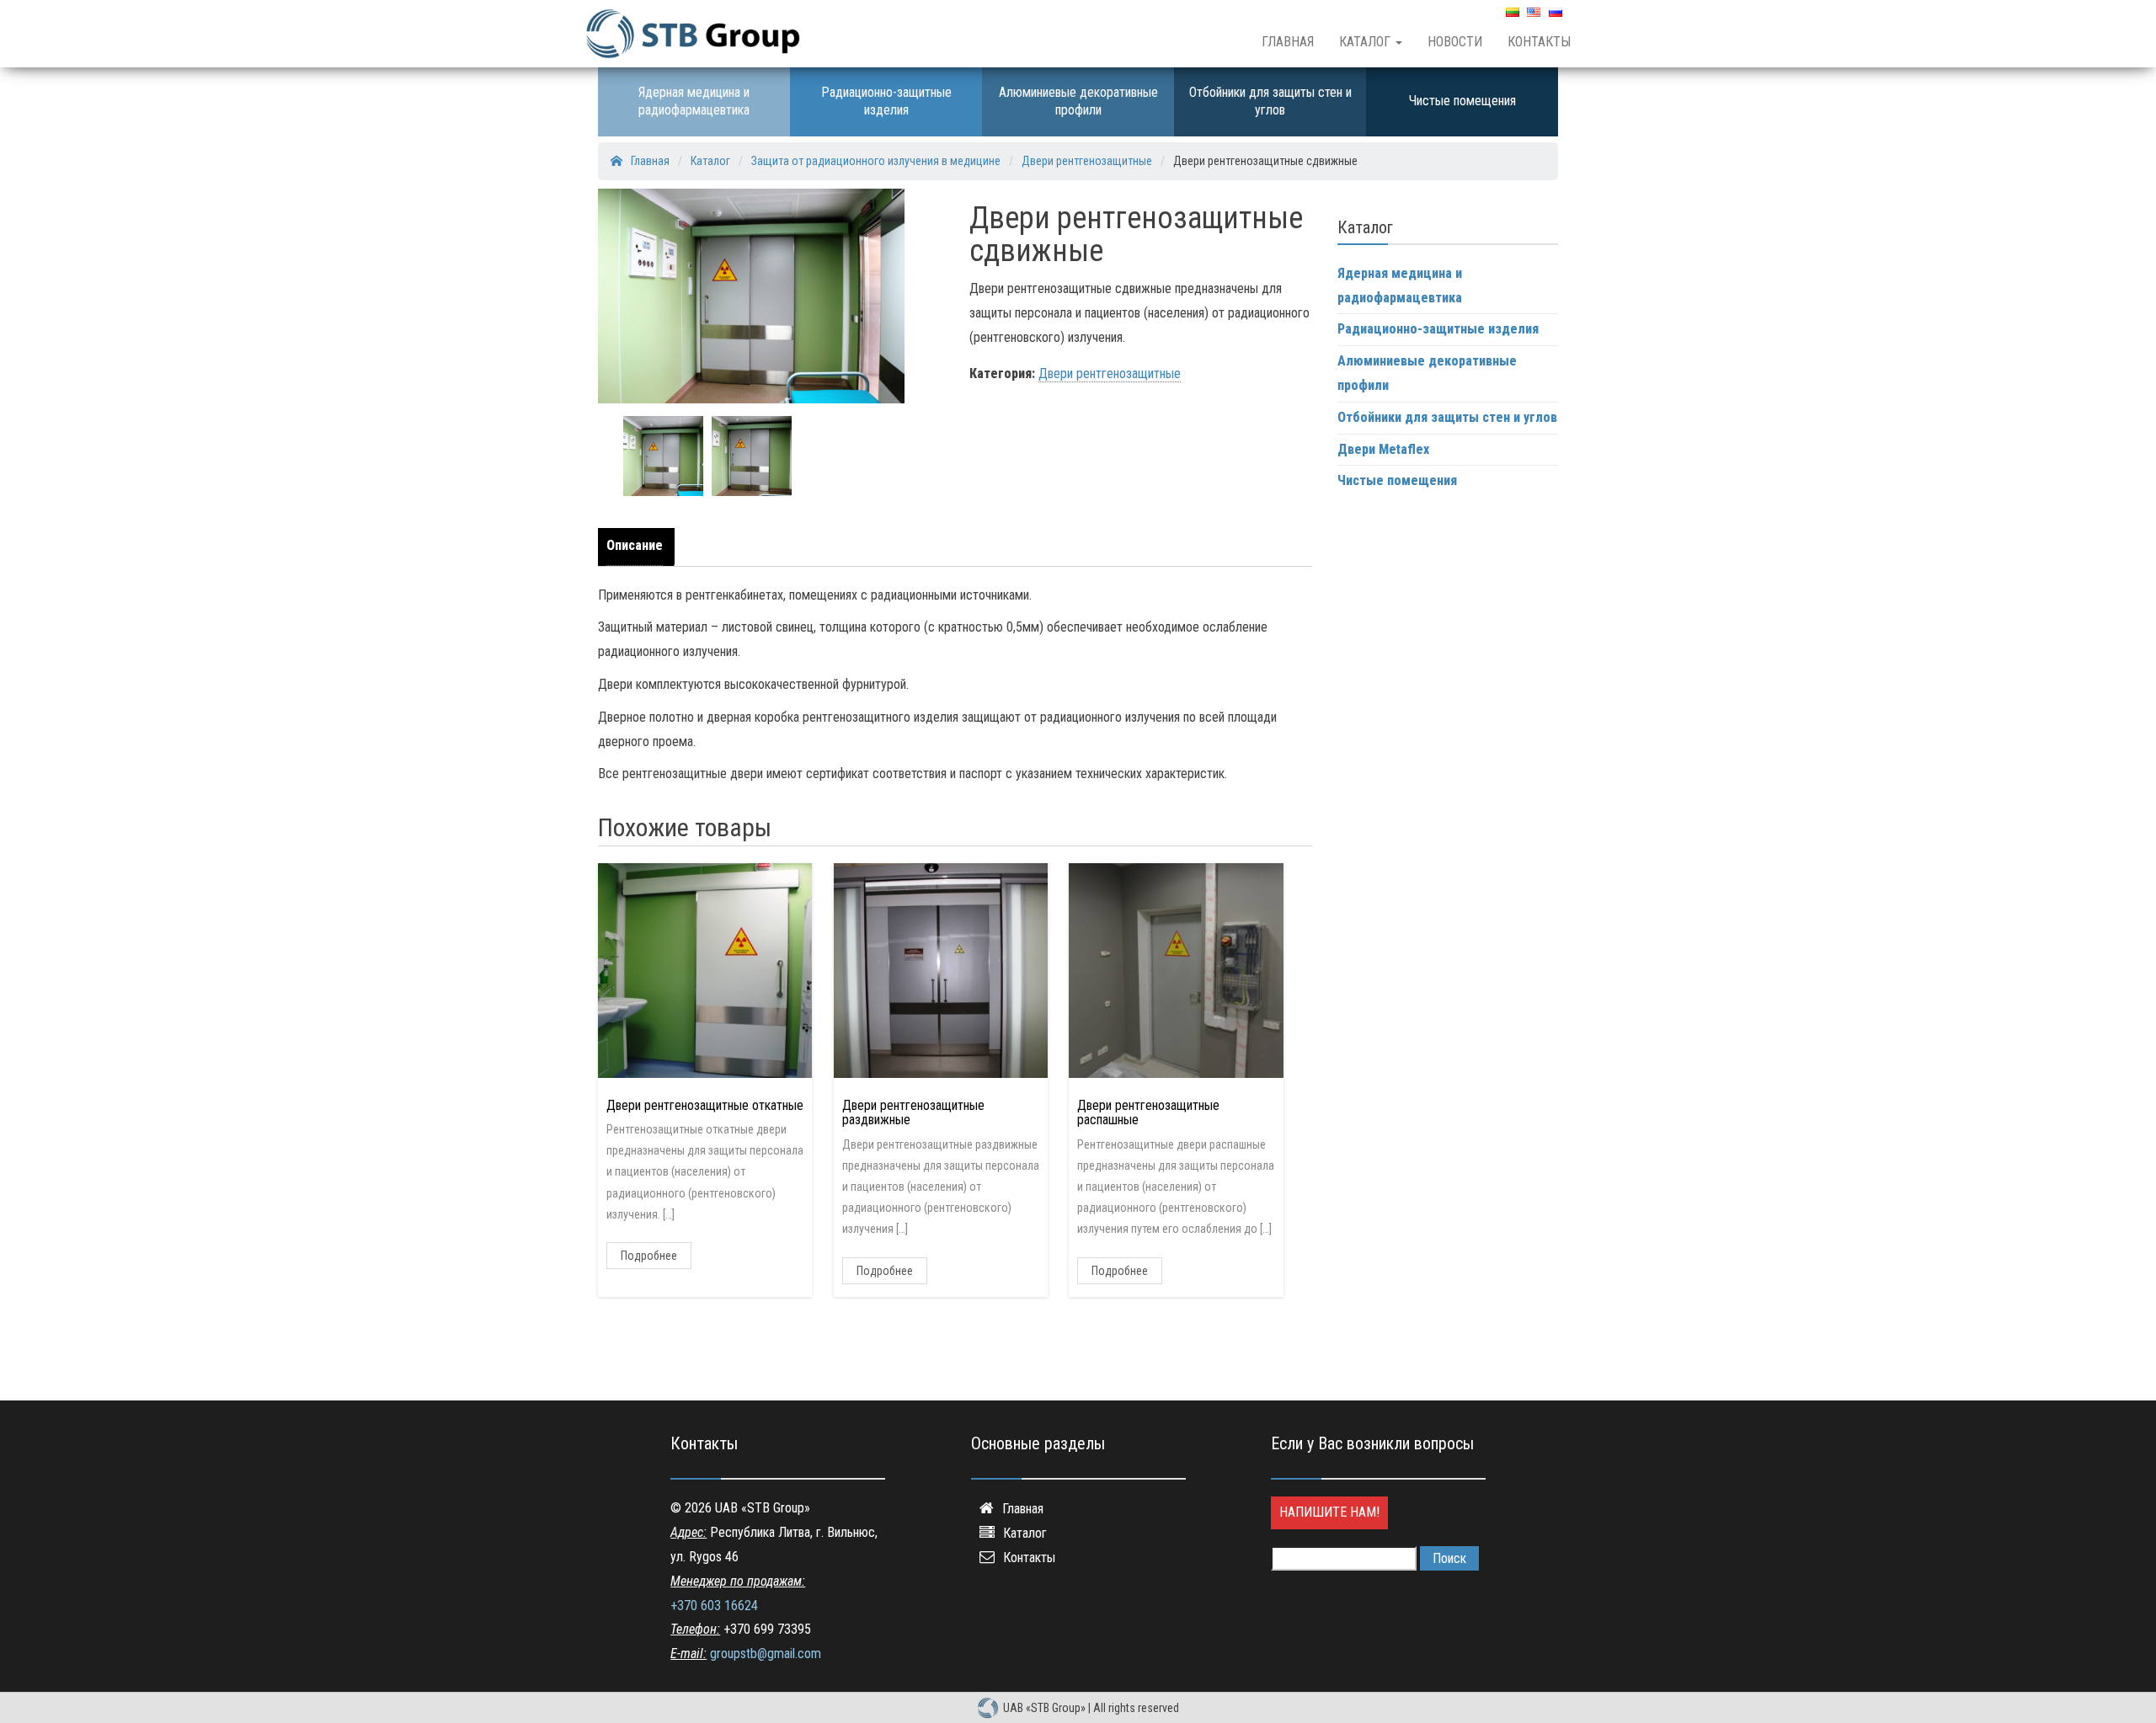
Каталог (1366, 42)
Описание (635, 545)
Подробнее (649, 1256)
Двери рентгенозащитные (1110, 373)
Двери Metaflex (1383, 449)
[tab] (639, 547)
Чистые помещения (1462, 101)
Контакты (1539, 42)
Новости (1455, 42)
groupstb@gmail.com (766, 1654)
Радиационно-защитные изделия (886, 101)
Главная (1288, 42)
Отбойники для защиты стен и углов (1270, 101)
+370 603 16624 (714, 1606)
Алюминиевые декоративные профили (1078, 101)
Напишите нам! (1329, 1512)
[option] (663, 456)
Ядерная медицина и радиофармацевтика (694, 101)
